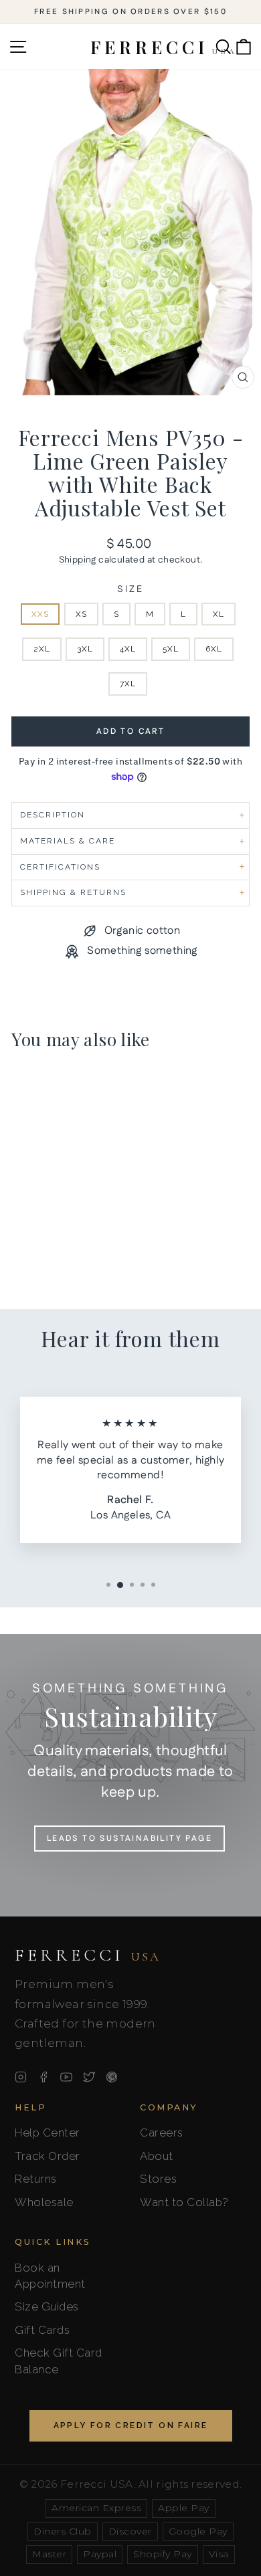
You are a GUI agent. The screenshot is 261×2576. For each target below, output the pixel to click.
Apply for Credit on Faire (131, 2425)
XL (219, 614)
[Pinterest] (112, 2077)
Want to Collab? (184, 2202)
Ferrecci (88, 1955)
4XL (128, 649)
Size (130, 590)
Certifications (60, 867)
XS (81, 614)
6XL (214, 649)
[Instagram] (21, 2077)
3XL (85, 649)
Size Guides (47, 2306)
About (157, 2156)
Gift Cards (42, 2330)
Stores (158, 2179)
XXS (40, 614)
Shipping (78, 560)
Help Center (48, 2133)
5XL (171, 649)
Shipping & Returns (73, 892)
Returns (36, 2179)
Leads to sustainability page (129, 1839)
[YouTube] (66, 2077)
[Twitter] (89, 2077)
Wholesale (44, 2202)
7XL (128, 684)
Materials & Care (68, 841)
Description (53, 815)
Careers (162, 2133)
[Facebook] (43, 2077)
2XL (42, 649)
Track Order (48, 2156)
